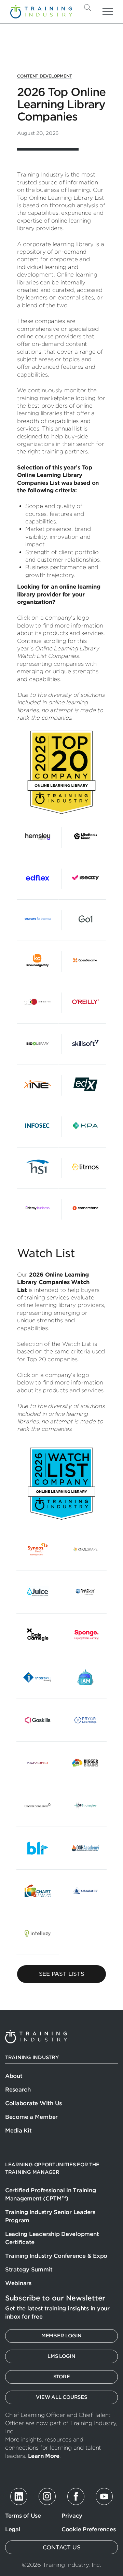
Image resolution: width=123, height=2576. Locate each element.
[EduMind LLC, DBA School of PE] (85, 1891)
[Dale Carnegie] (38, 1635)
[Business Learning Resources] (38, 1848)
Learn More (44, 2456)
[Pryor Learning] (85, 1720)
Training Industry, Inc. (41, 12)
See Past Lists (62, 1974)
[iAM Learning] (85, 1677)
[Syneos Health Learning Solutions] (38, 1549)
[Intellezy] (38, 1933)
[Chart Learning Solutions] (38, 1891)
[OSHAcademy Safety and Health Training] (85, 1848)
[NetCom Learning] (85, 1592)
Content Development (45, 76)
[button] (99, 8)
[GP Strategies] (85, 1805)
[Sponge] (85, 1635)
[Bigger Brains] (85, 1763)
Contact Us (62, 2547)
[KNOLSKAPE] (85, 1549)
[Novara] (38, 1763)
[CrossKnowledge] (38, 1805)
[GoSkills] (38, 1720)
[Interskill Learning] (38, 1677)
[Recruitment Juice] (38, 1592)
